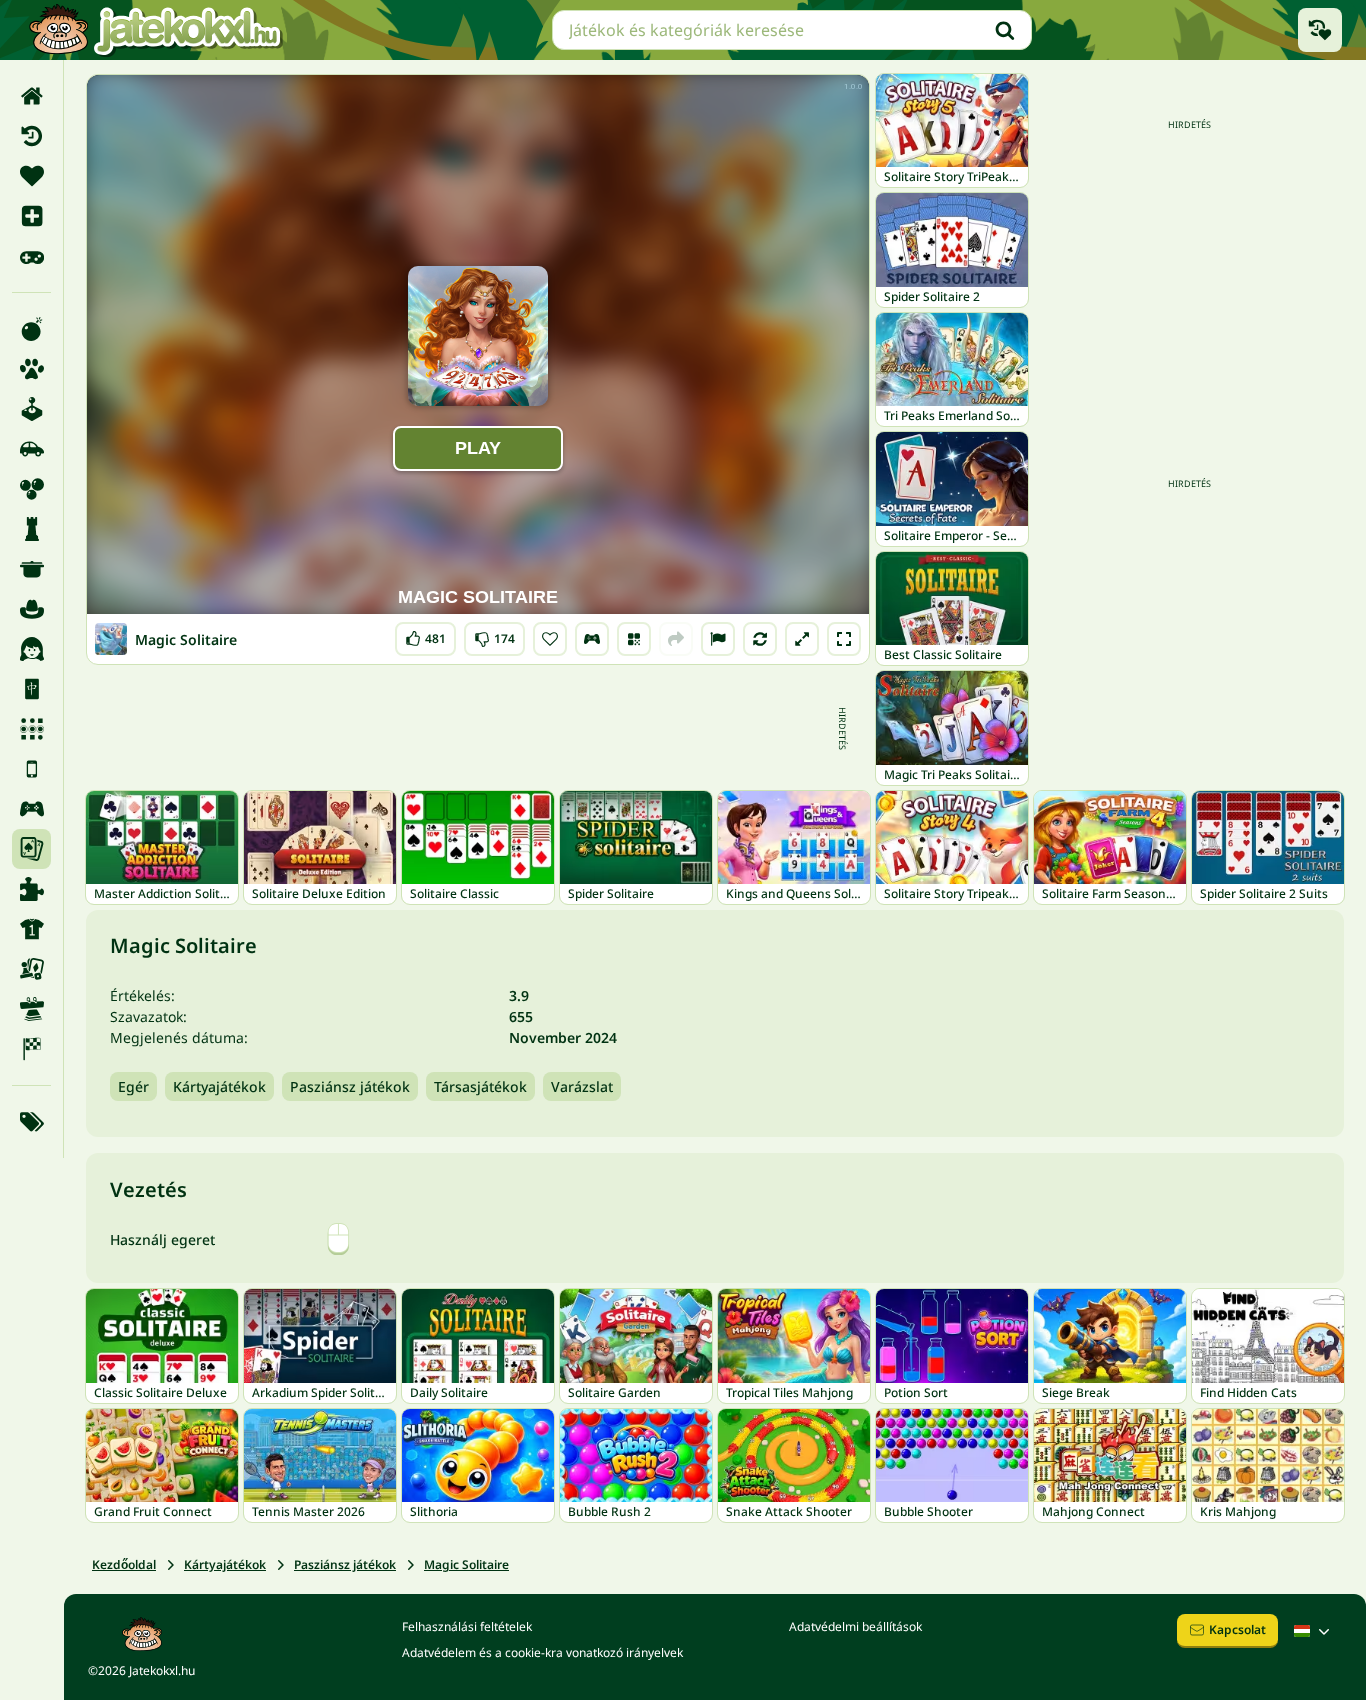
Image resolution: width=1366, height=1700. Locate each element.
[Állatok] (31, 369)
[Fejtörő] (31, 529)
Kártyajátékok (219, 1086)
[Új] (31, 216)
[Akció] (31, 329)
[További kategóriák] (31, 1122)
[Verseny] (31, 1049)
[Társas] (31, 969)
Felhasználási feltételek (467, 1626)
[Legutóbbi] (31, 136)
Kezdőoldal (124, 1564)
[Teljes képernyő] (844, 639)
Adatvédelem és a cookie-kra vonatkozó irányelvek (542, 1652)
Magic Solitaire (466, 1564)
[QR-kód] (634, 639)
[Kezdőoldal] (31, 96)
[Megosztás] (676, 639)
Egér (133, 1086)
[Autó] (31, 449)
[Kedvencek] (31, 176)
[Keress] (1005, 30)
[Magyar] (1314, 1631)
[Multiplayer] (31, 809)
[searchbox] (792, 30)
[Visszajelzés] (718, 639)
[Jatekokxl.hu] (155, 30)
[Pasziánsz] (31, 849)
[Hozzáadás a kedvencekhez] (550, 639)
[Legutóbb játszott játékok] (1320, 30)
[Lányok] (31, 649)
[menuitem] (31, 96)
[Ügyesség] (31, 1009)
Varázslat (582, 1086)
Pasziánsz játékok (350, 1086)
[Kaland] (31, 609)
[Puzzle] (31, 889)
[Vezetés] (592, 639)
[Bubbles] (31, 489)
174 (494, 634)
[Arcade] (31, 409)
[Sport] (31, 929)
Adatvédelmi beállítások (855, 1626)
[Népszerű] (31, 256)
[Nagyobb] (802, 639)
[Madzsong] (31, 689)
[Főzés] (31, 569)
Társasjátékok (480, 1086)
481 (425, 634)
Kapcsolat (1237, 1629)
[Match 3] (31, 729)
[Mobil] (31, 769)
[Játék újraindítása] (760, 639)
